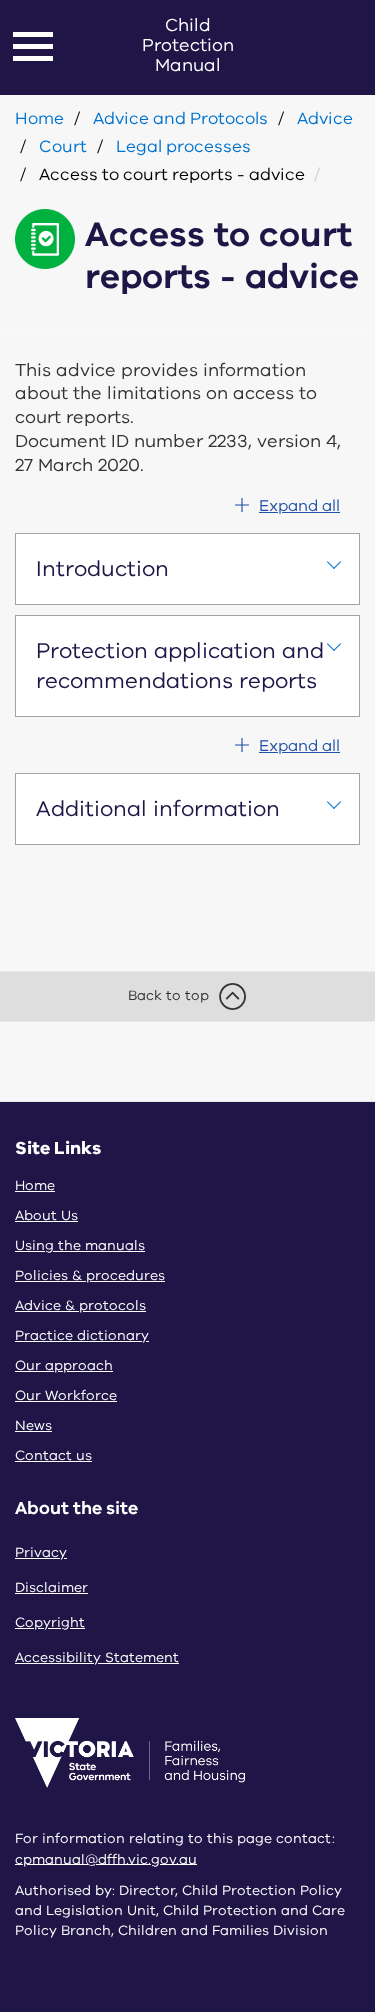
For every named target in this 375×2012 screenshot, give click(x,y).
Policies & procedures (90, 1275)
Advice (325, 118)
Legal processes (183, 146)
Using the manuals (80, 1245)
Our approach (64, 1365)
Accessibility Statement (97, 1657)
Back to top (168, 995)
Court (63, 146)
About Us (46, 1215)
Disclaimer (51, 1587)
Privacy (41, 1552)
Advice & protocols (80, 1305)
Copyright (50, 1622)
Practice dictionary (82, 1335)
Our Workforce (66, 1395)
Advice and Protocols (180, 118)
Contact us (53, 1455)
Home (39, 118)
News (33, 1425)
